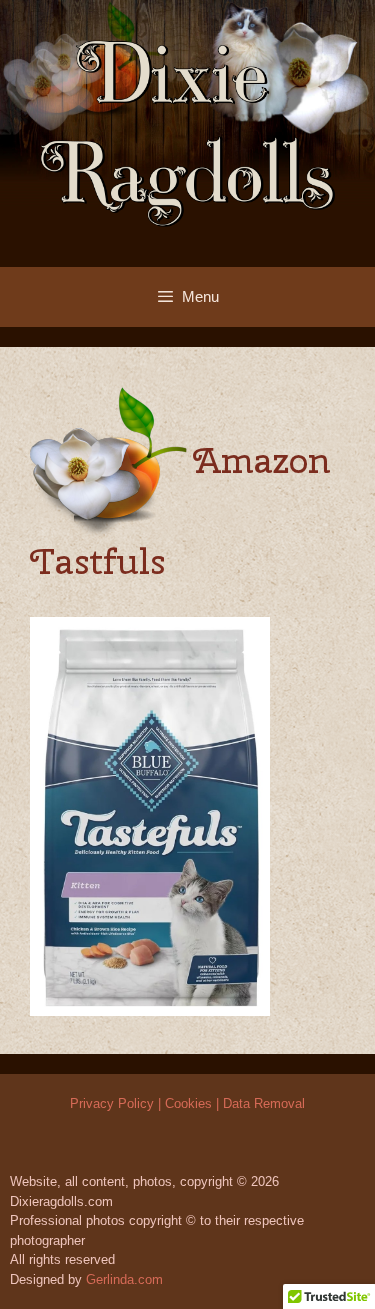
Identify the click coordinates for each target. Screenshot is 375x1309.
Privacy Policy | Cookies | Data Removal (187, 1103)
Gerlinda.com (124, 1279)
